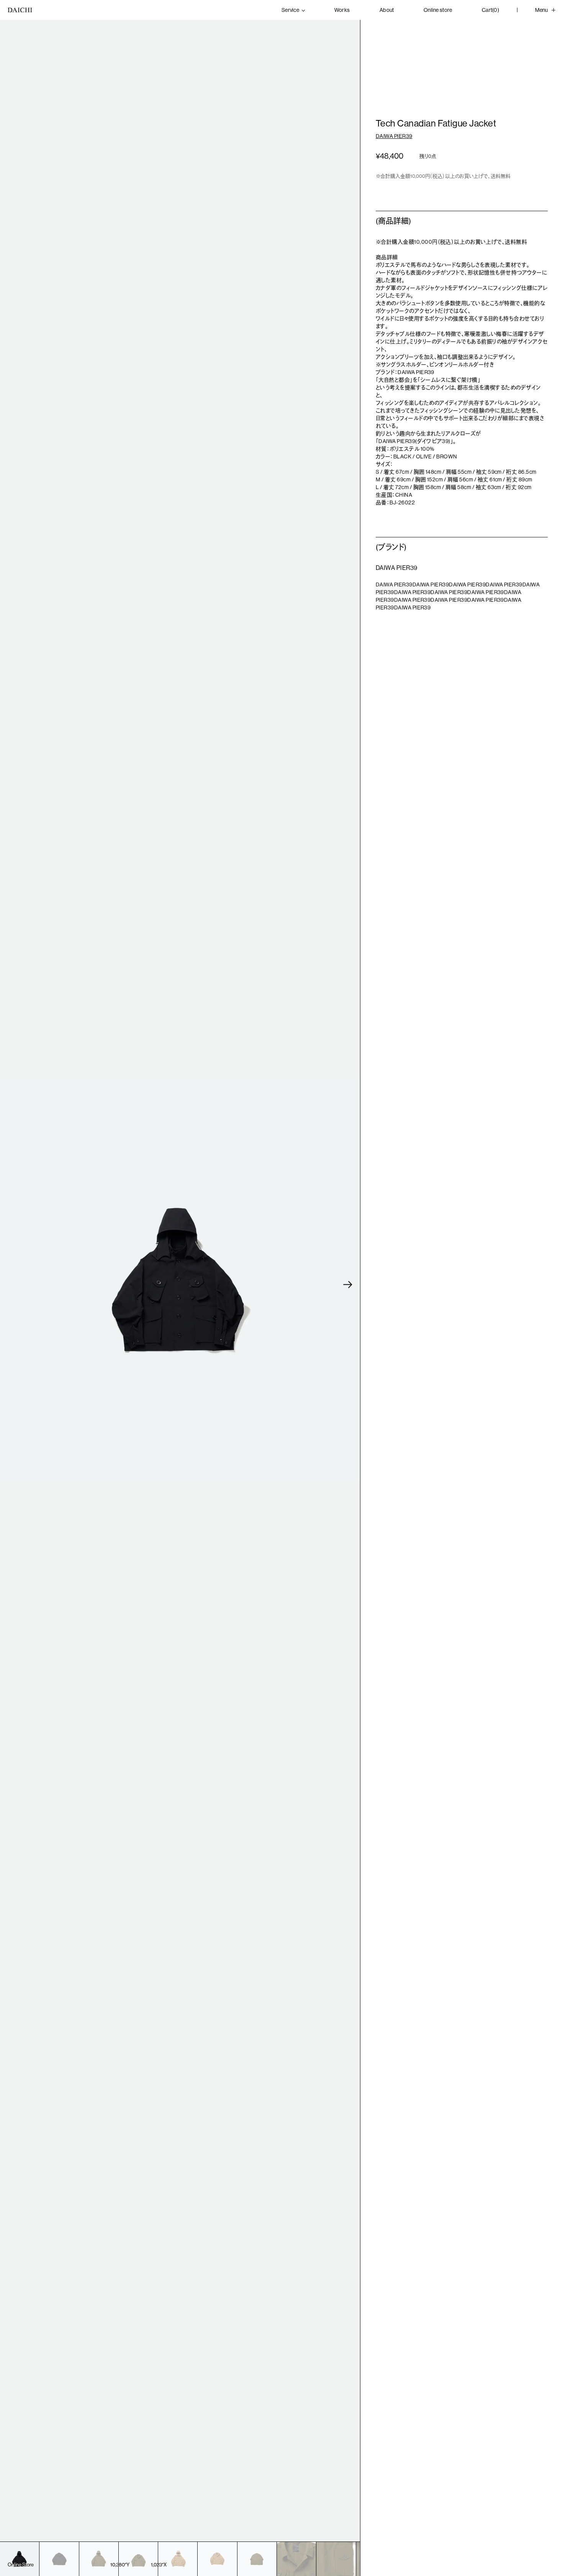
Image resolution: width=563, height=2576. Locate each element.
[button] (348, 1285)
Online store (438, 10)
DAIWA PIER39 (394, 136)
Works (342, 10)
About (387, 10)
